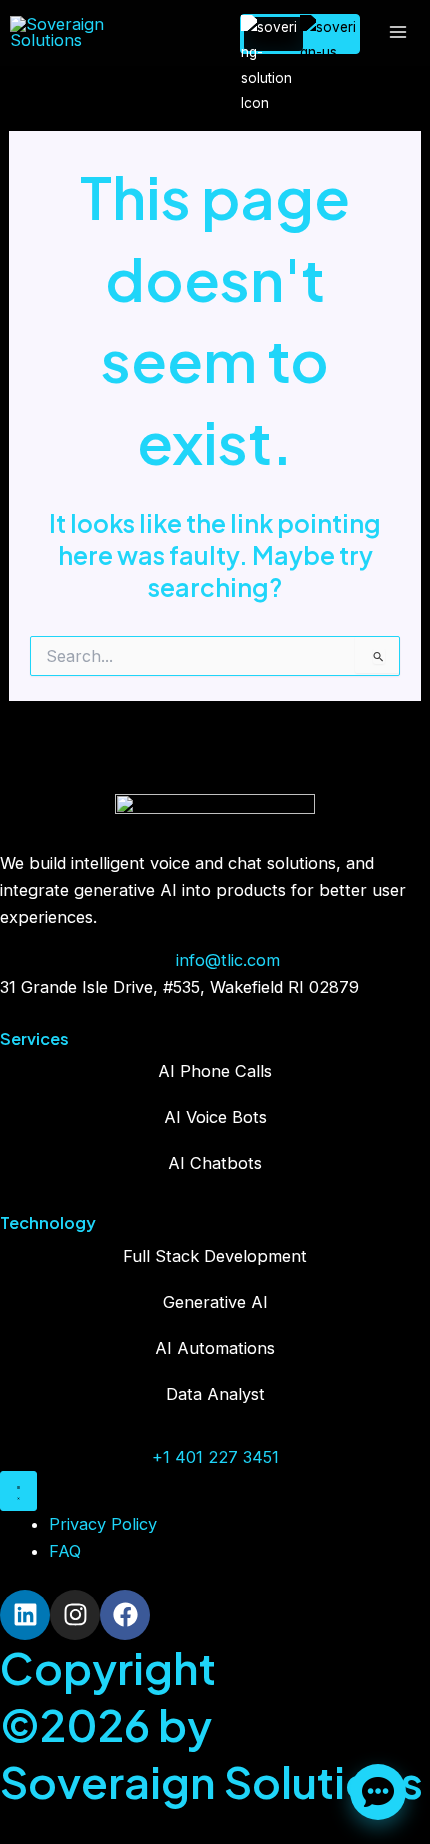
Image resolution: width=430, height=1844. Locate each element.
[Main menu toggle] (397, 32)
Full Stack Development (215, 1256)
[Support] (378, 1792)
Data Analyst (215, 1394)
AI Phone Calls (215, 1071)
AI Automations (215, 1348)
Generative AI (215, 1302)
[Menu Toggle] (18, 1491)
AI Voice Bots (215, 1117)
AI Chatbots (215, 1163)
